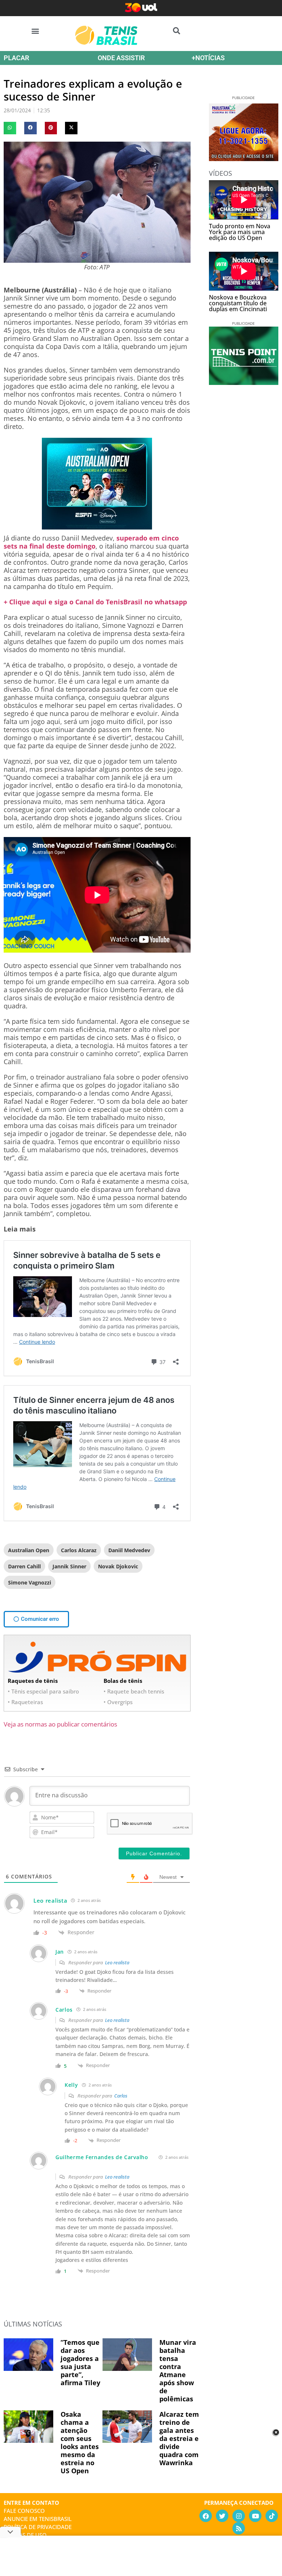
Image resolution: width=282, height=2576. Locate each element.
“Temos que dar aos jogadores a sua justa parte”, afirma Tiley (80, 2362)
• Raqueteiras (25, 1702)
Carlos (121, 2096)
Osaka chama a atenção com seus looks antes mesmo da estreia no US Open (80, 2442)
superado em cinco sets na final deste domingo (91, 542)
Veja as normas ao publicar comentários (60, 1724)
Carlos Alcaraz (79, 1550)
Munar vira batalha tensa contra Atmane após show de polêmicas (178, 2371)
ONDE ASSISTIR (121, 58)
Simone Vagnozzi (30, 1582)
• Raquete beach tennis (134, 1691)
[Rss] (239, 2528)
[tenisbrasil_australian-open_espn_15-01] (97, 527)
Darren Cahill (24, 1566)
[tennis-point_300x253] (244, 382)
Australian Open (29, 1550)
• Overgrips (118, 1702)
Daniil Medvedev (129, 1550)
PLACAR (16, 58)
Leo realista (117, 1962)
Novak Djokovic (118, 1566)
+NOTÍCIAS (208, 58)
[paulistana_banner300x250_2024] (244, 159)
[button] (35, 31)
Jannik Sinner (69, 1566)
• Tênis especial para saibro (43, 1691)
